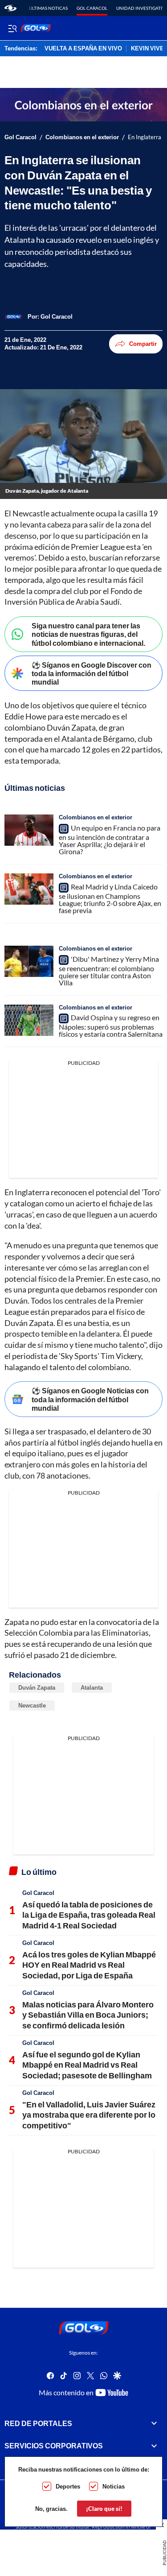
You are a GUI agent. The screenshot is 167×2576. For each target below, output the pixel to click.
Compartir (143, 344)
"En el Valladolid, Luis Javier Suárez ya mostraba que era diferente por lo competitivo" (89, 2115)
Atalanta (92, 1687)
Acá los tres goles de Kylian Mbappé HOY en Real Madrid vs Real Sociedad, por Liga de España (89, 1965)
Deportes (68, 2486)
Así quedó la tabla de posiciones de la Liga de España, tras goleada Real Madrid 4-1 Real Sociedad (89, 1915)
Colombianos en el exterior (82, 137)
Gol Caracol (92, 8)
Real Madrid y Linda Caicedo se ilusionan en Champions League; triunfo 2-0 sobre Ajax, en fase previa (110, 898)
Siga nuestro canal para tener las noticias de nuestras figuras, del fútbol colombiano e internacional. (88, 634)
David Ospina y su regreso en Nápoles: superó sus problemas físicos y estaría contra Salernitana (111, 1026)
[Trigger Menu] (12, 28)
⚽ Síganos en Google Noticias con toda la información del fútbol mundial (90, 1399)
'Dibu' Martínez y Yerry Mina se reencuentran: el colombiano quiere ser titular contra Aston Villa (109, 971)
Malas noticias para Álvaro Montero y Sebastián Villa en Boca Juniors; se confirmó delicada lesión (88, 2015)
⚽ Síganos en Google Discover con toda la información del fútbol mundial (92, 673)
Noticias (114, 2486)
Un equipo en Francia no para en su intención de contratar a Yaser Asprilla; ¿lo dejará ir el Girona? (110, 839)
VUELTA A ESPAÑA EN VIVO (83, 49)
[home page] (10, 8)
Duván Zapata (37, 1687)
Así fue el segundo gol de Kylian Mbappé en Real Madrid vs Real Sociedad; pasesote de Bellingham (87, 2065)
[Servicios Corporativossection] (154, 2446)
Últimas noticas (48, 8)
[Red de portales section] (154, 2423)
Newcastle (32, 1705)
